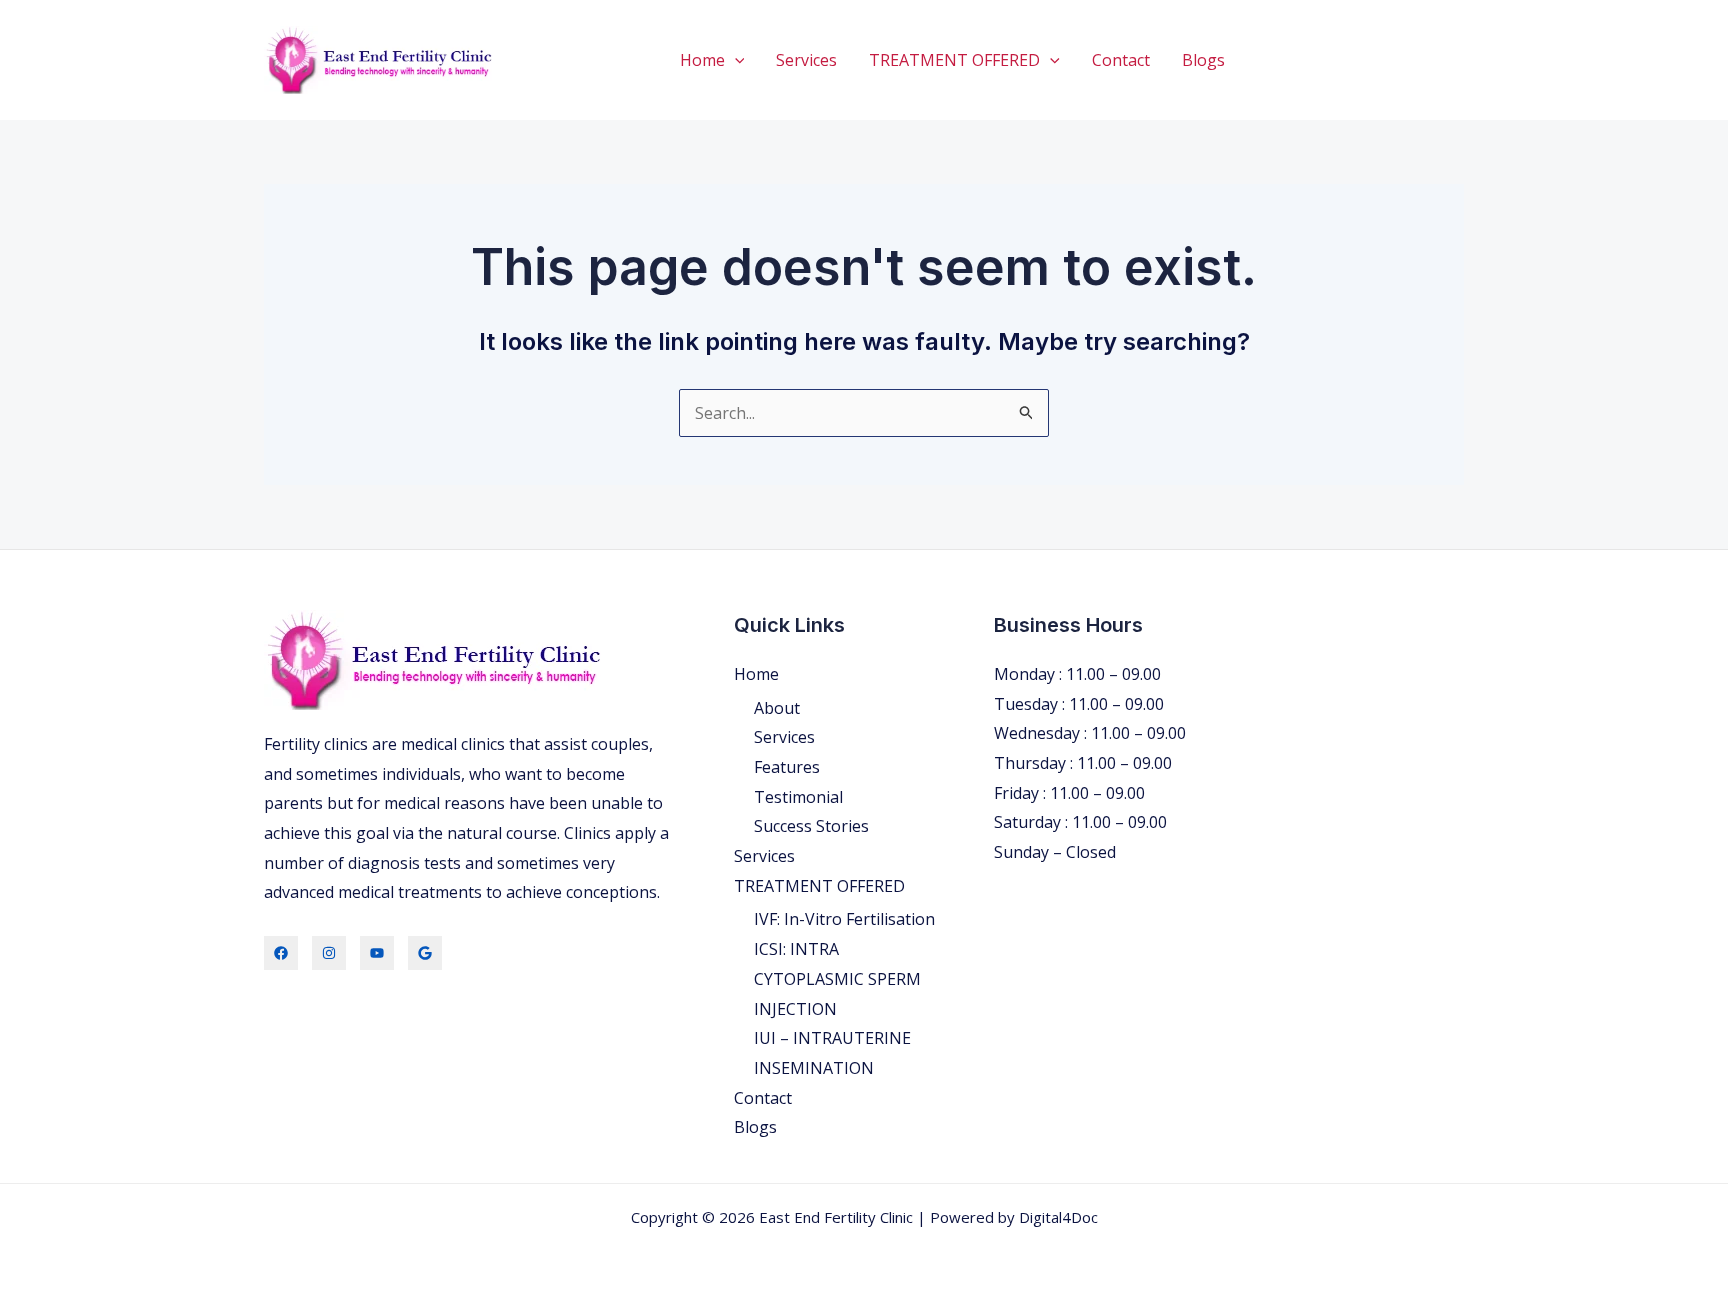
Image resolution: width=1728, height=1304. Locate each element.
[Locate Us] (425, 953)
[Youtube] (377, 953)
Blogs (1203, 60)
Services (806, 60)
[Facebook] (281, 953)
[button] (735, 60)
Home (702, 60)
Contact (1121, 60)
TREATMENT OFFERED (954, 60)
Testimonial (798, 797)
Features (787, 767)
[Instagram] (329, 953)
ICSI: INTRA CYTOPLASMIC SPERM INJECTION (837, 978)
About (777, 708)
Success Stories (811, 826)
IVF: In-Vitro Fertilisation (844, 919)
